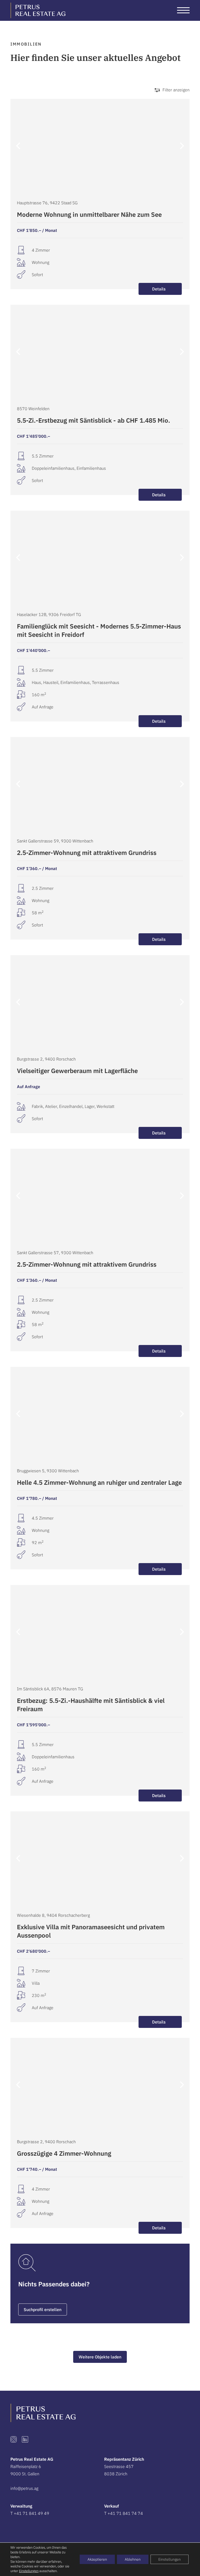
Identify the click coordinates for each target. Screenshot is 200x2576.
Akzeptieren (97, 2559)
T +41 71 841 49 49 (30, 2513)
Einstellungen (29, 2571)
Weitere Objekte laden (100, 2357)
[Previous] (19, 146)
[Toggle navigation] (183, 10)
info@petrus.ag (24, 2488)
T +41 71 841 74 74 (124, 2513)
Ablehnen (133, 2559)
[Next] (181, 146)
